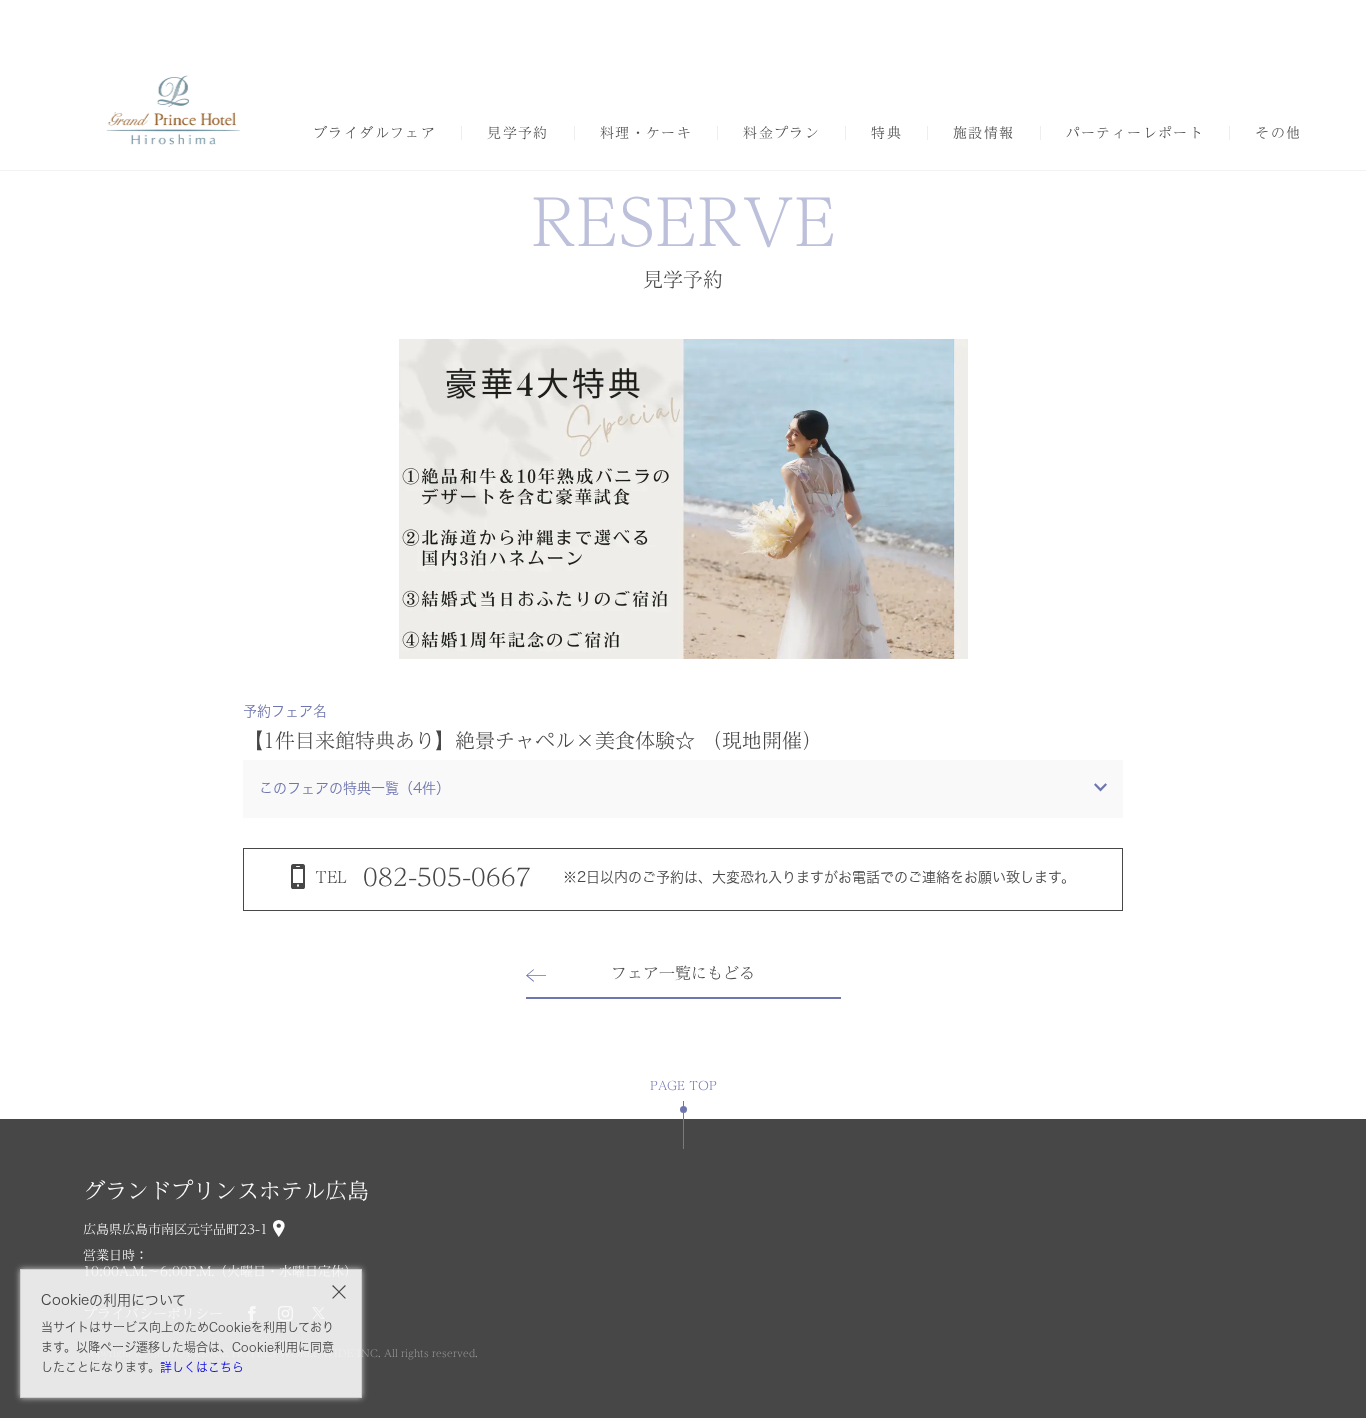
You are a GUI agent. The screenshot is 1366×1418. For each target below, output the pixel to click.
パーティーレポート (1135, 133)
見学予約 (518, 133)
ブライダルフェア (374, 133)
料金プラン (781, 133)
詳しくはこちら (202, 1367)
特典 (886, 133)
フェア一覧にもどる (683, 973)
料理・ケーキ (646, 133)
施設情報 (984, 133)
